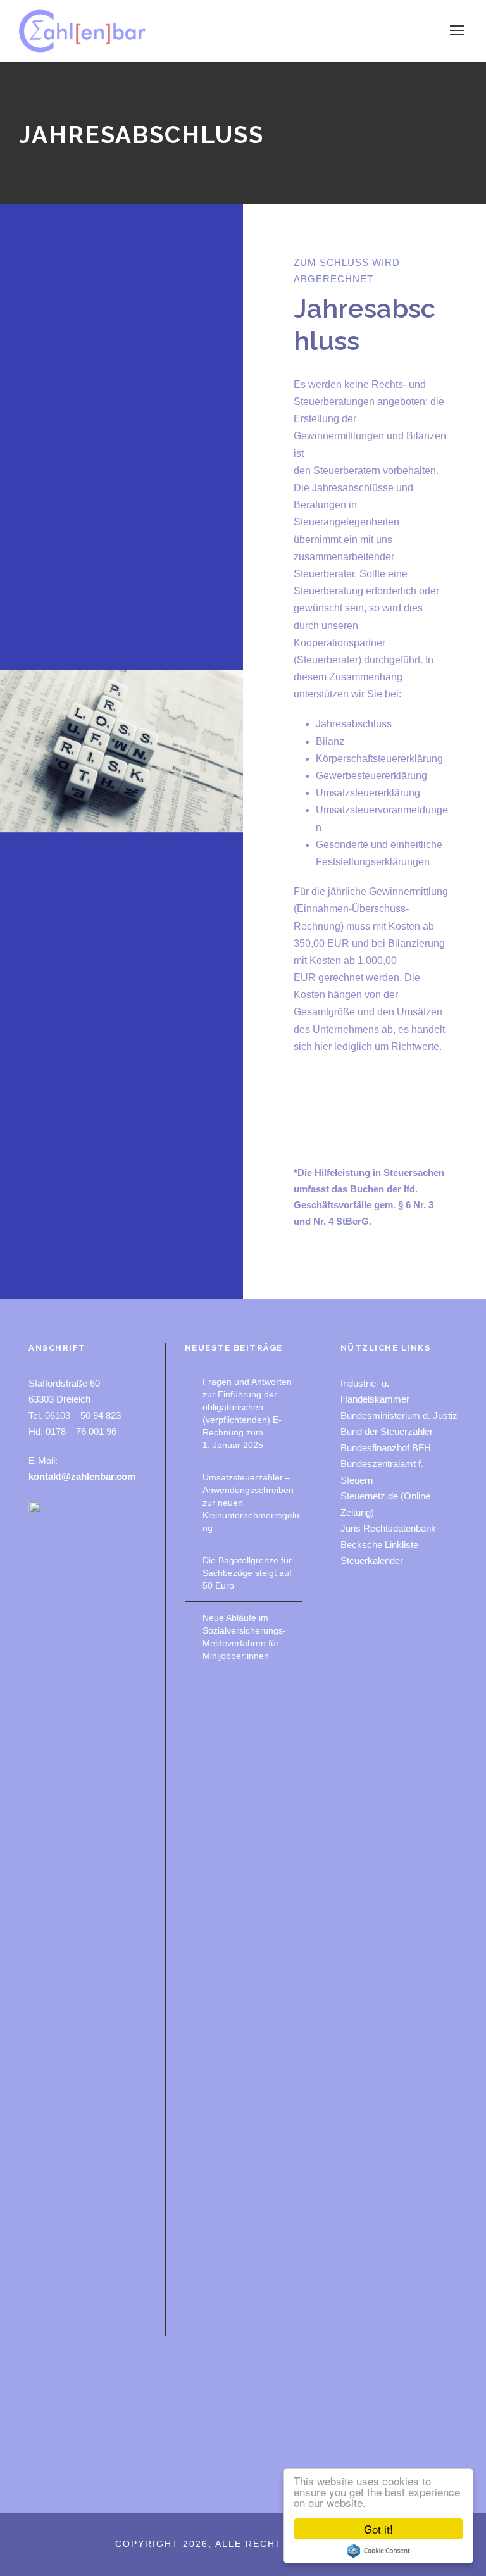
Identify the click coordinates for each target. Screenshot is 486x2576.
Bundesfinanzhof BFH (386, 1448)
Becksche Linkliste (379, 1545)
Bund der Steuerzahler (387, 1431)
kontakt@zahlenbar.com (82, 1476)
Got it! (378, 2529)
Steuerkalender (372, 1560)
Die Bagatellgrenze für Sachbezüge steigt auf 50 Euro (247, 1573)
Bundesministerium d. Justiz (399, 1416)
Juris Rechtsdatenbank (388, 1528)
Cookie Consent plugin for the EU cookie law (378, 2551)
